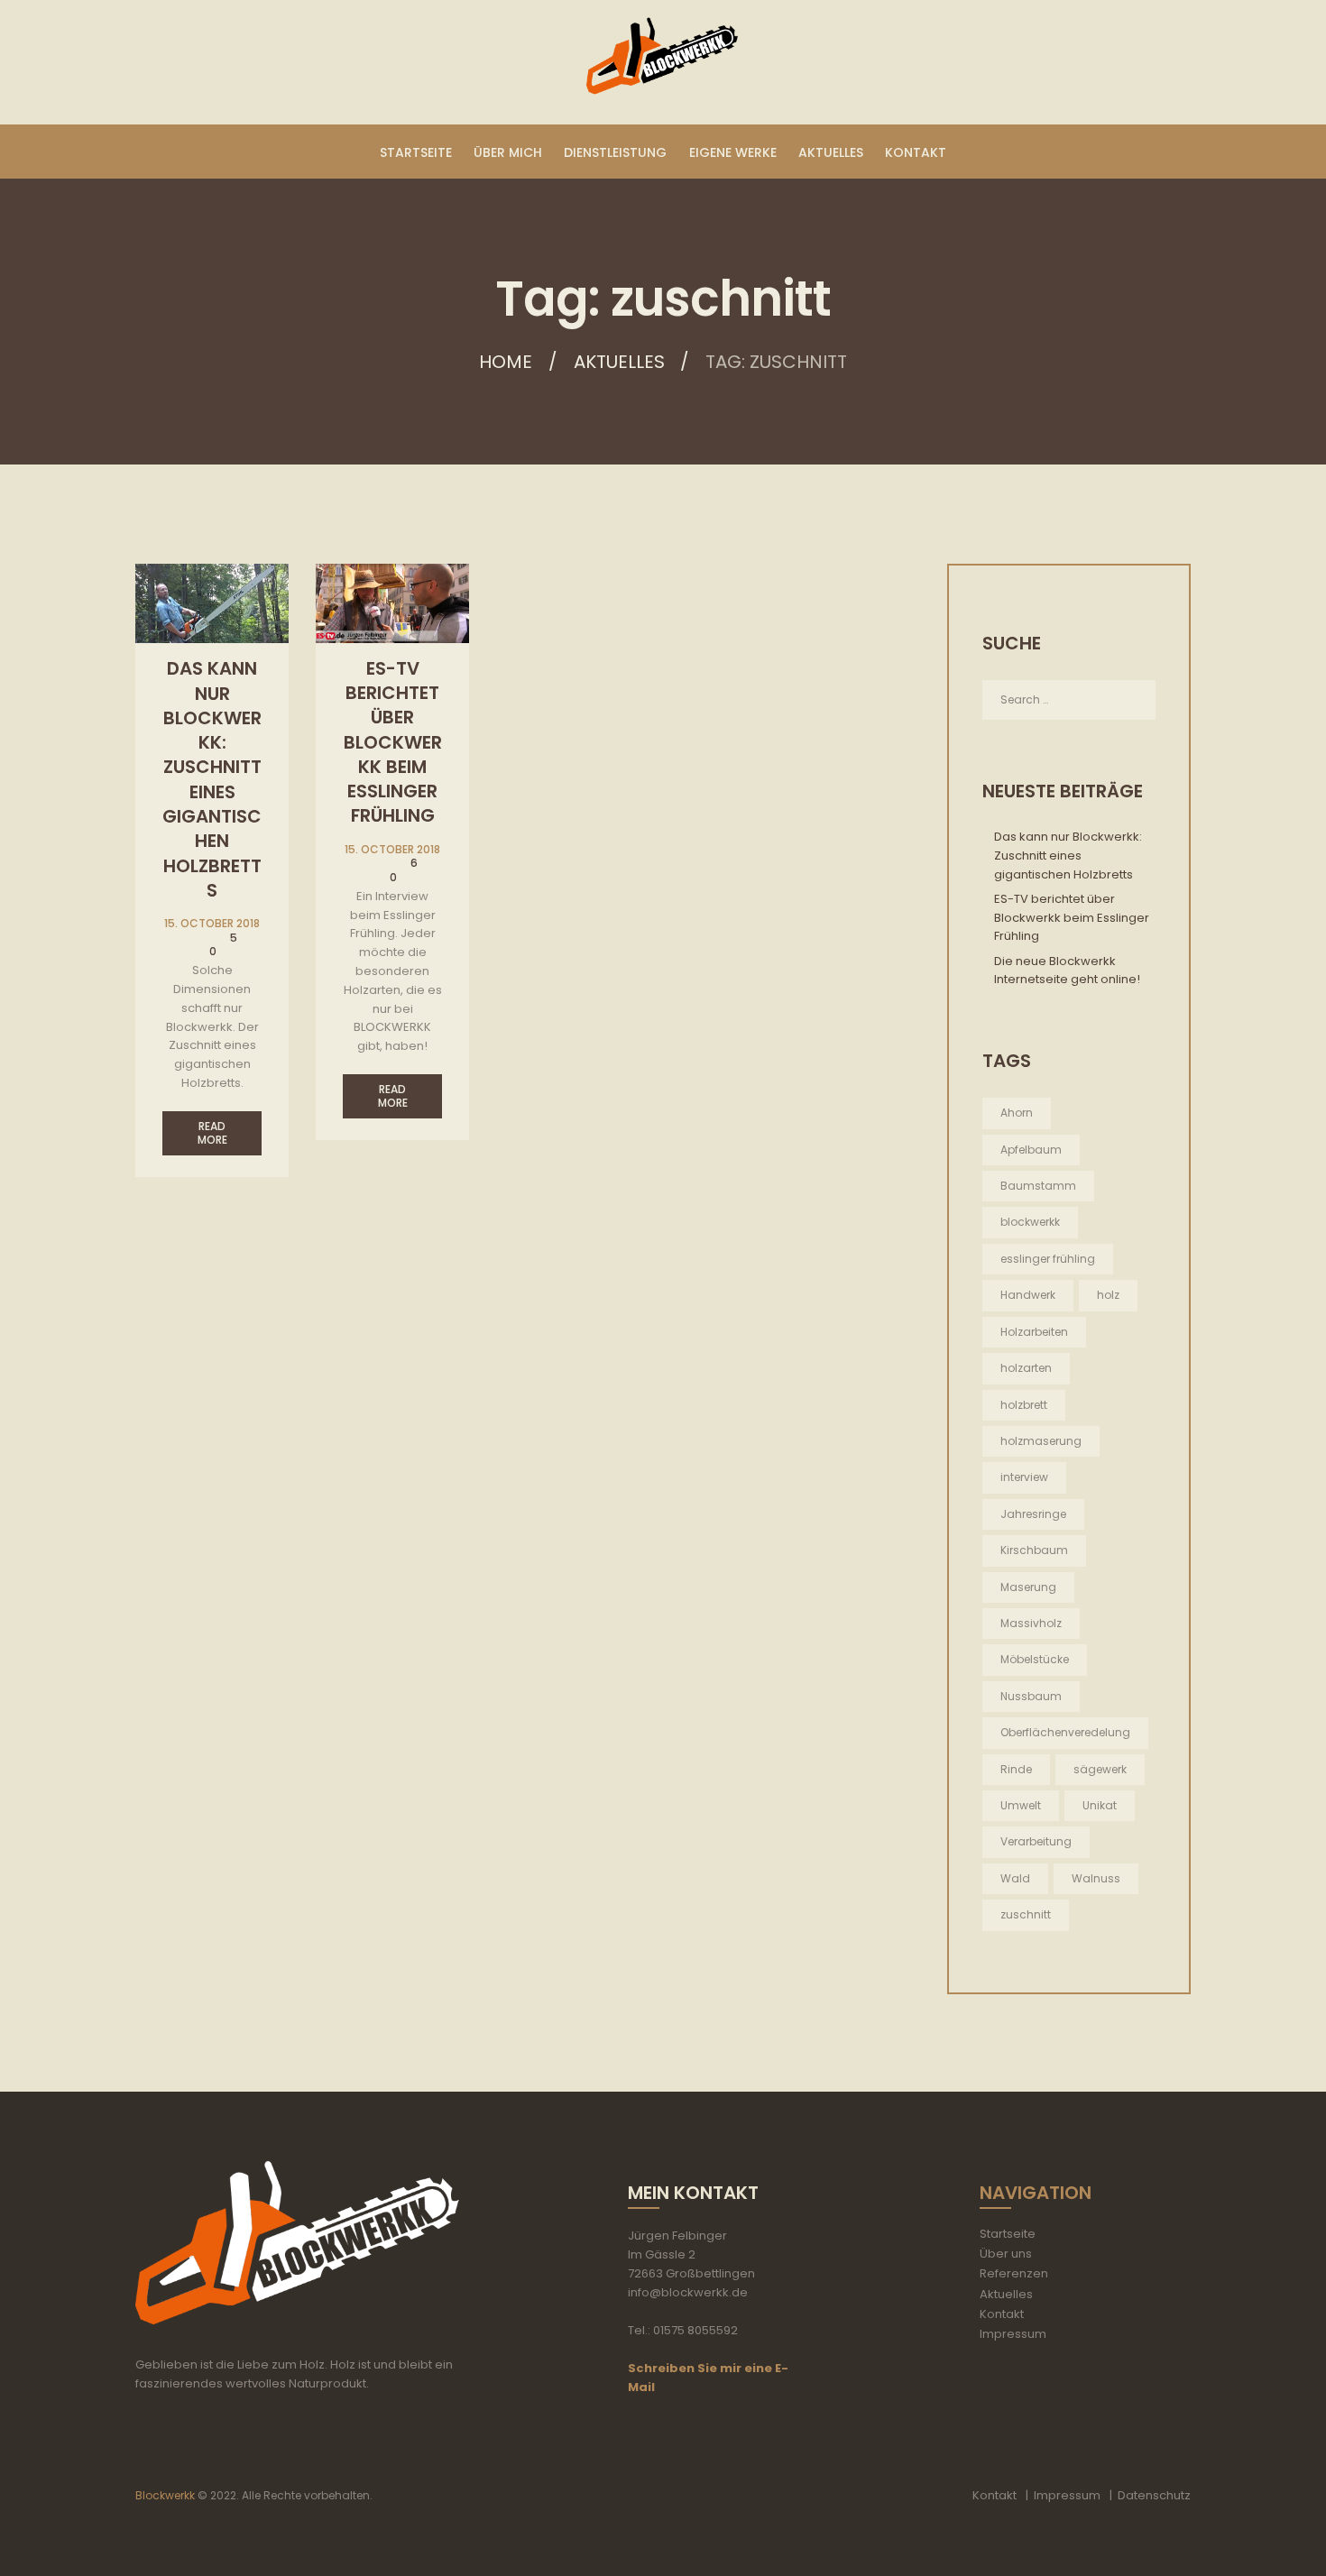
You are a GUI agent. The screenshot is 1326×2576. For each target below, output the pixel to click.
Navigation (1036, 2193)
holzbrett (1024, 1405)
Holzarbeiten (1034, 1332)
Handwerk (1028, 1295)
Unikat (1100, 1805)
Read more (212, 1133)
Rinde (1016, 1769)
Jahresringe (1033, 1514)
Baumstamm (1038, 1186)
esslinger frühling (1048, 1259)
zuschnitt (1026, 1914)
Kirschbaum (1034, 1550)
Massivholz (1031, 1623)
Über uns (1006, 2254)
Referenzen (1014, 2273)
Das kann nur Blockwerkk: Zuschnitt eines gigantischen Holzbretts (212, 779)
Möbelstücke (1035, 1659)
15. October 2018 (212, 923)
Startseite (1008, 2234)
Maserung (1028, 1587)
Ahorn (1017, 1113)
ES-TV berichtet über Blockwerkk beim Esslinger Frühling (393, 742)
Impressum (1013, 2334)
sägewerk (1100, 1769)
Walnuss (1096, 1878)
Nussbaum (1031, 1696)
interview (1024, 1477)
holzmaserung (1041, 1441)
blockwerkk (1030, 1222)
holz (1108, 1295)
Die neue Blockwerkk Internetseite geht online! (1067, 971)
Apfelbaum (1031, 1150)
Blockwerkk (165, 2495)
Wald (1015, 1878)
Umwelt (1021, 1805)
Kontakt (1002, 2314)
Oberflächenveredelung (1065, 1732)
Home (506, 362)
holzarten (1026, 1368)
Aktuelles (619, 362)
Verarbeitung (1036, 1841)
